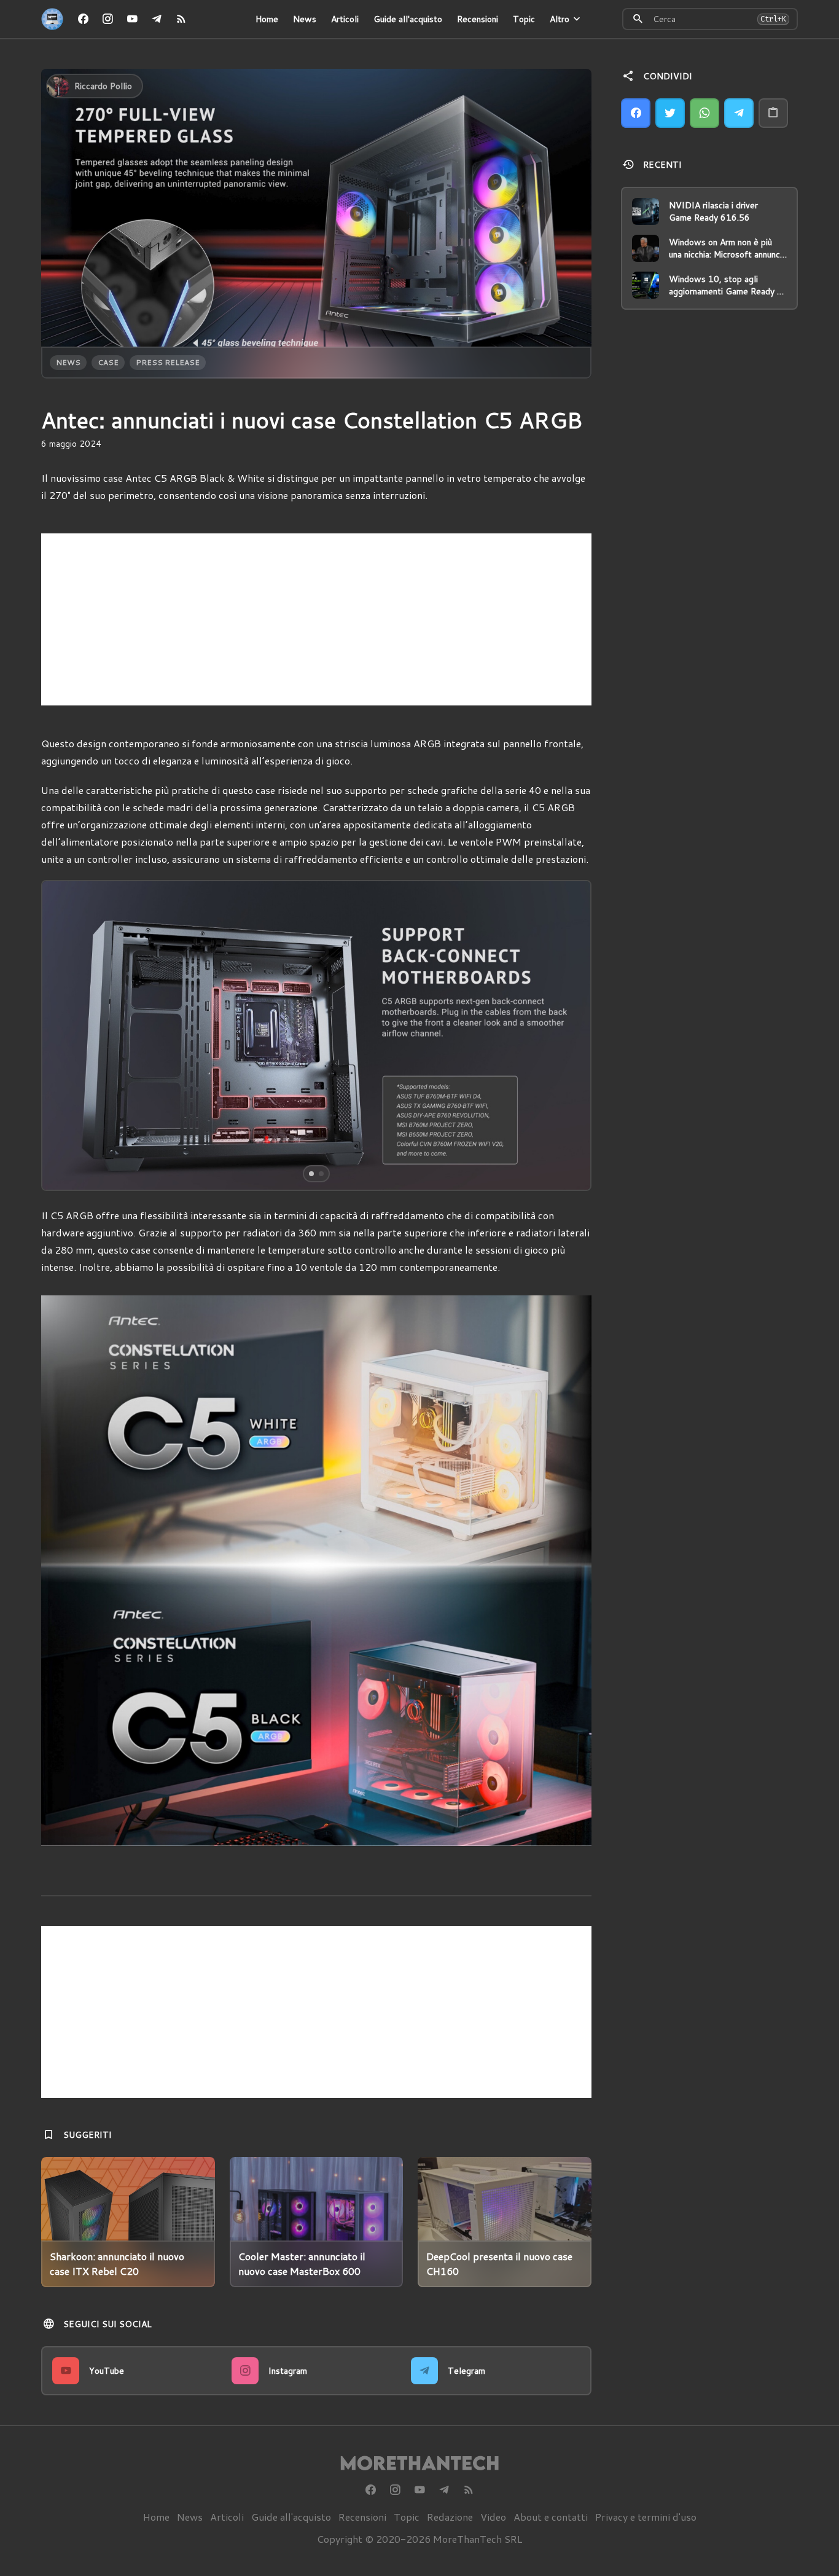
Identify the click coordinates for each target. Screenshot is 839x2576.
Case (108, 362)
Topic (524, 19)
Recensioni (478, 19)
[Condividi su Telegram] (739, 113)
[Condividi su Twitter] (670, 113)
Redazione (450, 2517)
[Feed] (181, 19)
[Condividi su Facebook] (636, 113)
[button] (97, 1035)
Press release (168, 362)
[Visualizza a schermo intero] (571, 1170)
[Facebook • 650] (83, 19)
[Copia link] (773, 113)
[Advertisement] (316, 619)
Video (493, 2517)
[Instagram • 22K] (107, 19)
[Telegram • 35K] (157, 19)
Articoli (345, 19)
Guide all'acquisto (408, 19)
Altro (560, 19)
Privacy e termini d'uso (646, 2517)
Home (267, 19)
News (305, 19)
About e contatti (551, 2517)
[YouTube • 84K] (132, 19)
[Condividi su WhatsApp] (704, 113)
